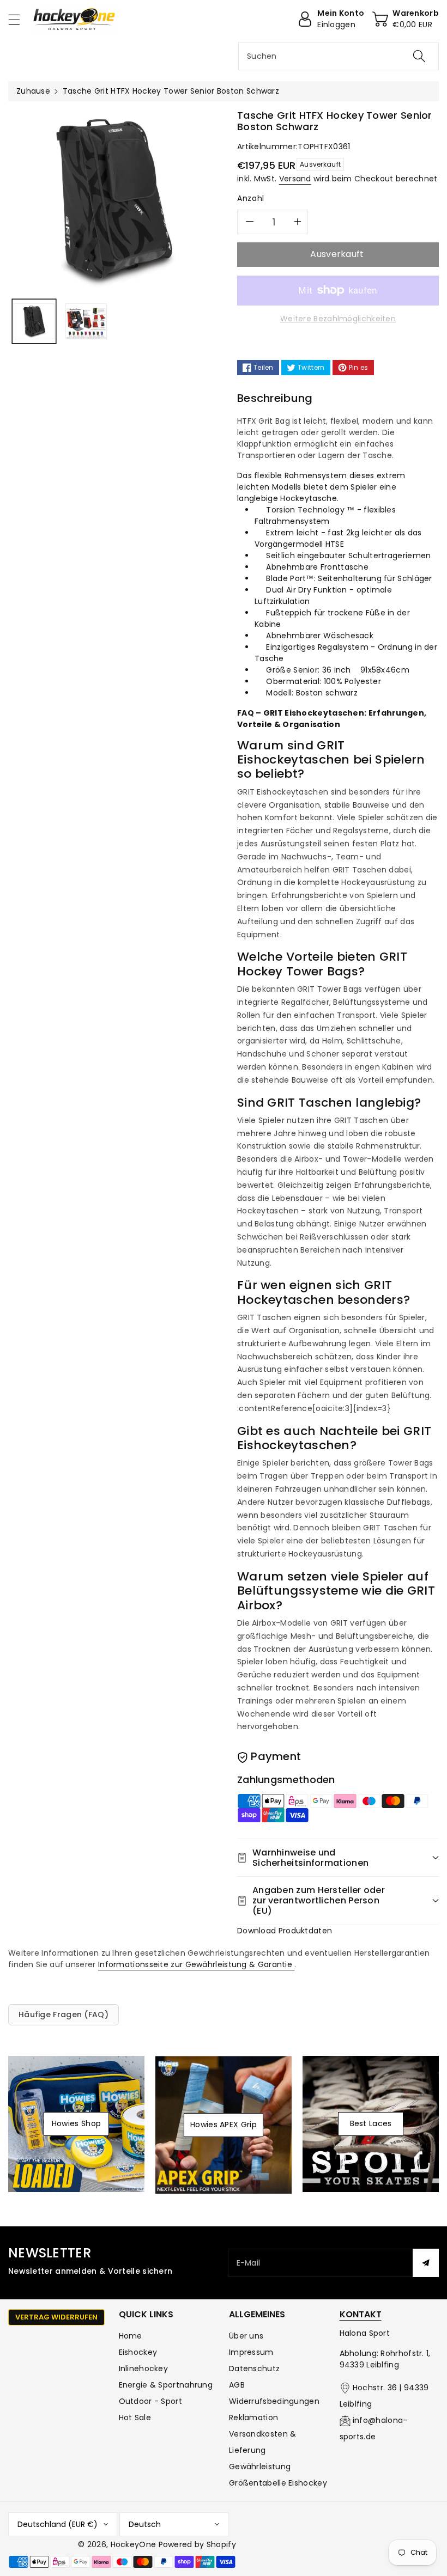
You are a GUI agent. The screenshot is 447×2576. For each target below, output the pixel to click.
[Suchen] (419, 56)
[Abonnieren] (426, 2263)
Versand (295, 179)
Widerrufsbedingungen (274, 2401)
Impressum (251, 2352)
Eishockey (138, 2352)
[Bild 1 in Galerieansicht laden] (34, 321)
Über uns (246, 2336)
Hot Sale (135, 2418)
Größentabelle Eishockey (278, 2483)
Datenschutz (254, 2369)
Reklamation (253, 2418)
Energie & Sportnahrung (166, 2385)
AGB (237, 2385)
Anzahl (251, 198)
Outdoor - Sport (151, 2401)
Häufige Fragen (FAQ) (64, 2015)
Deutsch (145, 2524)
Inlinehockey (144, 2369)
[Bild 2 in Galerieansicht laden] (86, 321)
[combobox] (339, 56)
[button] (19, 19)
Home (131, 2336)
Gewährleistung (260, 2467)
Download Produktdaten (285, 1931)
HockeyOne (134, 2544)
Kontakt (361, 2314)
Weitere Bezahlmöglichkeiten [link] (338, 319)
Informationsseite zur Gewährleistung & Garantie (196, 1964)
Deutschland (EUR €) (58, 2524)
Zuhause (33, 91)
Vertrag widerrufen (56, 2317)
